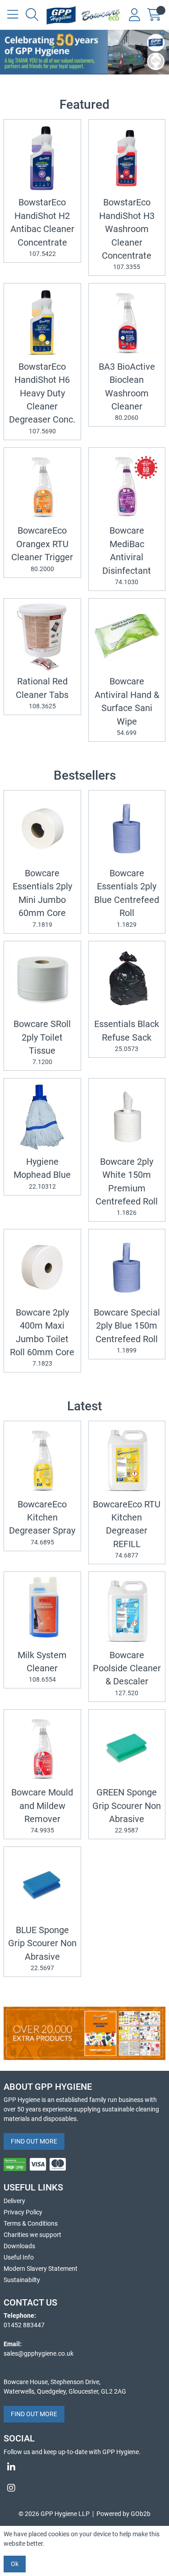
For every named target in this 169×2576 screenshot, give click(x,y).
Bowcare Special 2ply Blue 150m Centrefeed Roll (127, 1331)
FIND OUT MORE (34, 2141)
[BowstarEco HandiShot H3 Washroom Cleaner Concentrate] (127, 158)
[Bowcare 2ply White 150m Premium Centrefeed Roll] (127, 1117)
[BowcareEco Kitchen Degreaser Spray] (42, 1460)
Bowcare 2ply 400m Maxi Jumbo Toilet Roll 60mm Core (42, 1337)
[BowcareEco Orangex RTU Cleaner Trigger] (42, 486)
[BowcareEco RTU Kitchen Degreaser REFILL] (127, 1460)
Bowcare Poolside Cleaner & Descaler (127, 1673)
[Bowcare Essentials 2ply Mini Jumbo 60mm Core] (42, 829)
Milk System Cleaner (42, 1667)
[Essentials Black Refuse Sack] (127, 980)
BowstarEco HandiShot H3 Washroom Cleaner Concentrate (127, 234)
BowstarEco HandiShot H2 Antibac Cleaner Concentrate (42, 227)
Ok (15, 2564)
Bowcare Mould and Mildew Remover (42, 1811)
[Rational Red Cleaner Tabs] (42, 637)
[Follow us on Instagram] (84, 2488)
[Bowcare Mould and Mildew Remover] (42, 1748)
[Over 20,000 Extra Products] (84, 2033)
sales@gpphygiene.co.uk (39, 2353)
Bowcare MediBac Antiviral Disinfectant (127, 556)
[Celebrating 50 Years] (84, 52)
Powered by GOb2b (123, 2514)
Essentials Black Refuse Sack (127, 1036)
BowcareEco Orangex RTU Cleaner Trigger (42, 549)
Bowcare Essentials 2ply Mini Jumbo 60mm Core (42, 898)
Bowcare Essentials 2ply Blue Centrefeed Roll (127, 898)
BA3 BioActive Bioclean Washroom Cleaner (127, 392)
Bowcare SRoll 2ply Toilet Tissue (42, 1042)
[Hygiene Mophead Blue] (42, 1117)
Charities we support (32, 2235)
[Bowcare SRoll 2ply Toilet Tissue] (42, 980)
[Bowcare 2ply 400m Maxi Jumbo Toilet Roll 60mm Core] (42, 1268)
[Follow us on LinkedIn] (84, 2467)
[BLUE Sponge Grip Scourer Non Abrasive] (42, 1885)
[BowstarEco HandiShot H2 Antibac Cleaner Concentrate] (42, 158)
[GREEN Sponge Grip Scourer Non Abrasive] (127, 1748)
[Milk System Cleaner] (42, 1610)
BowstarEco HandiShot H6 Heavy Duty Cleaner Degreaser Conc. (42, 398)
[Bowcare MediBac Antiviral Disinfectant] (127, 486)
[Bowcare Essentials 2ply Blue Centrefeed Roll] (127, 829)
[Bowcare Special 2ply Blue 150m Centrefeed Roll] (127, 1268)
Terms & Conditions (31, 2223)
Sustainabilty (22, 2280)
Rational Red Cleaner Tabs (42, 693)
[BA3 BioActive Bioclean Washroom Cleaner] (127, 322)
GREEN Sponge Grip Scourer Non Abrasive (127, 1811)
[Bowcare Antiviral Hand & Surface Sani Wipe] (127, 637)
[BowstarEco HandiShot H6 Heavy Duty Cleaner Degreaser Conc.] (42, 322)
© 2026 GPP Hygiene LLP (54, 2514)
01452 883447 (24, 2325)
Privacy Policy (23, 2212)
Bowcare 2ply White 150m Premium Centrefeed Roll (127, 1187)
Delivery (14, 2201)
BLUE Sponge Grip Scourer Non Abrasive (42, 1948)
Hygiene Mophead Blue (42, 1173)
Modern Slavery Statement (41, 2269)
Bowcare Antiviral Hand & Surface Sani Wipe (127, 706)
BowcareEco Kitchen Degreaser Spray (42, 1523)
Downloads (19, 2246)
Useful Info (19, 2257)
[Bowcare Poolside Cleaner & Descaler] (127, 1610)
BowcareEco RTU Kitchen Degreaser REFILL (127, 1529)
